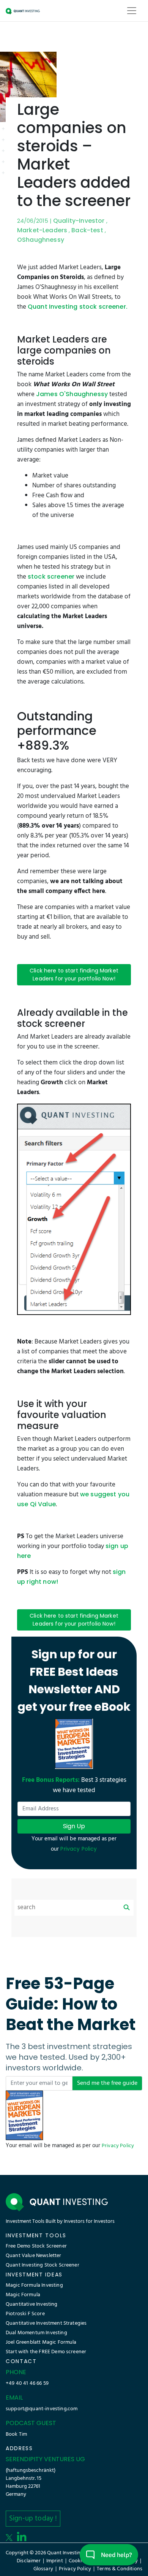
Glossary (43, 2569)
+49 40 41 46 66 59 (27, 2383)
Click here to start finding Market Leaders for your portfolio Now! (74, 975)
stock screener (51, 577)
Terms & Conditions (120, 2569)
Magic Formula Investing (34, 2285)
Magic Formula (23, 2295)
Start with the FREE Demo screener (46, 2352)
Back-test (87, 230)
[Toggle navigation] (132, 11)
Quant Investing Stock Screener (43, 2265)
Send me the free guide (107, 2083)
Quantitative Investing (32, 2304)
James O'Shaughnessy (72, 394)
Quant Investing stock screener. (78, 307)
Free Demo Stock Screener (36, 2246)
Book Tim (16, 2434)
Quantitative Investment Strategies (46, 2323)
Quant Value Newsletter (34, 2256)
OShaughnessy (41, 240)
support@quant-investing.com (42, 2409)
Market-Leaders (42, 230)
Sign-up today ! (33, 2519)
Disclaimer (29, 2561)
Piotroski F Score (25, 2314)
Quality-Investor (79, 221)
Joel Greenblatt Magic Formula (41, 2342)
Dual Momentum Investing (36, 2333)
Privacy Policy (118, 2146)
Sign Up (74, 1826)
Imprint (55, 2561)
